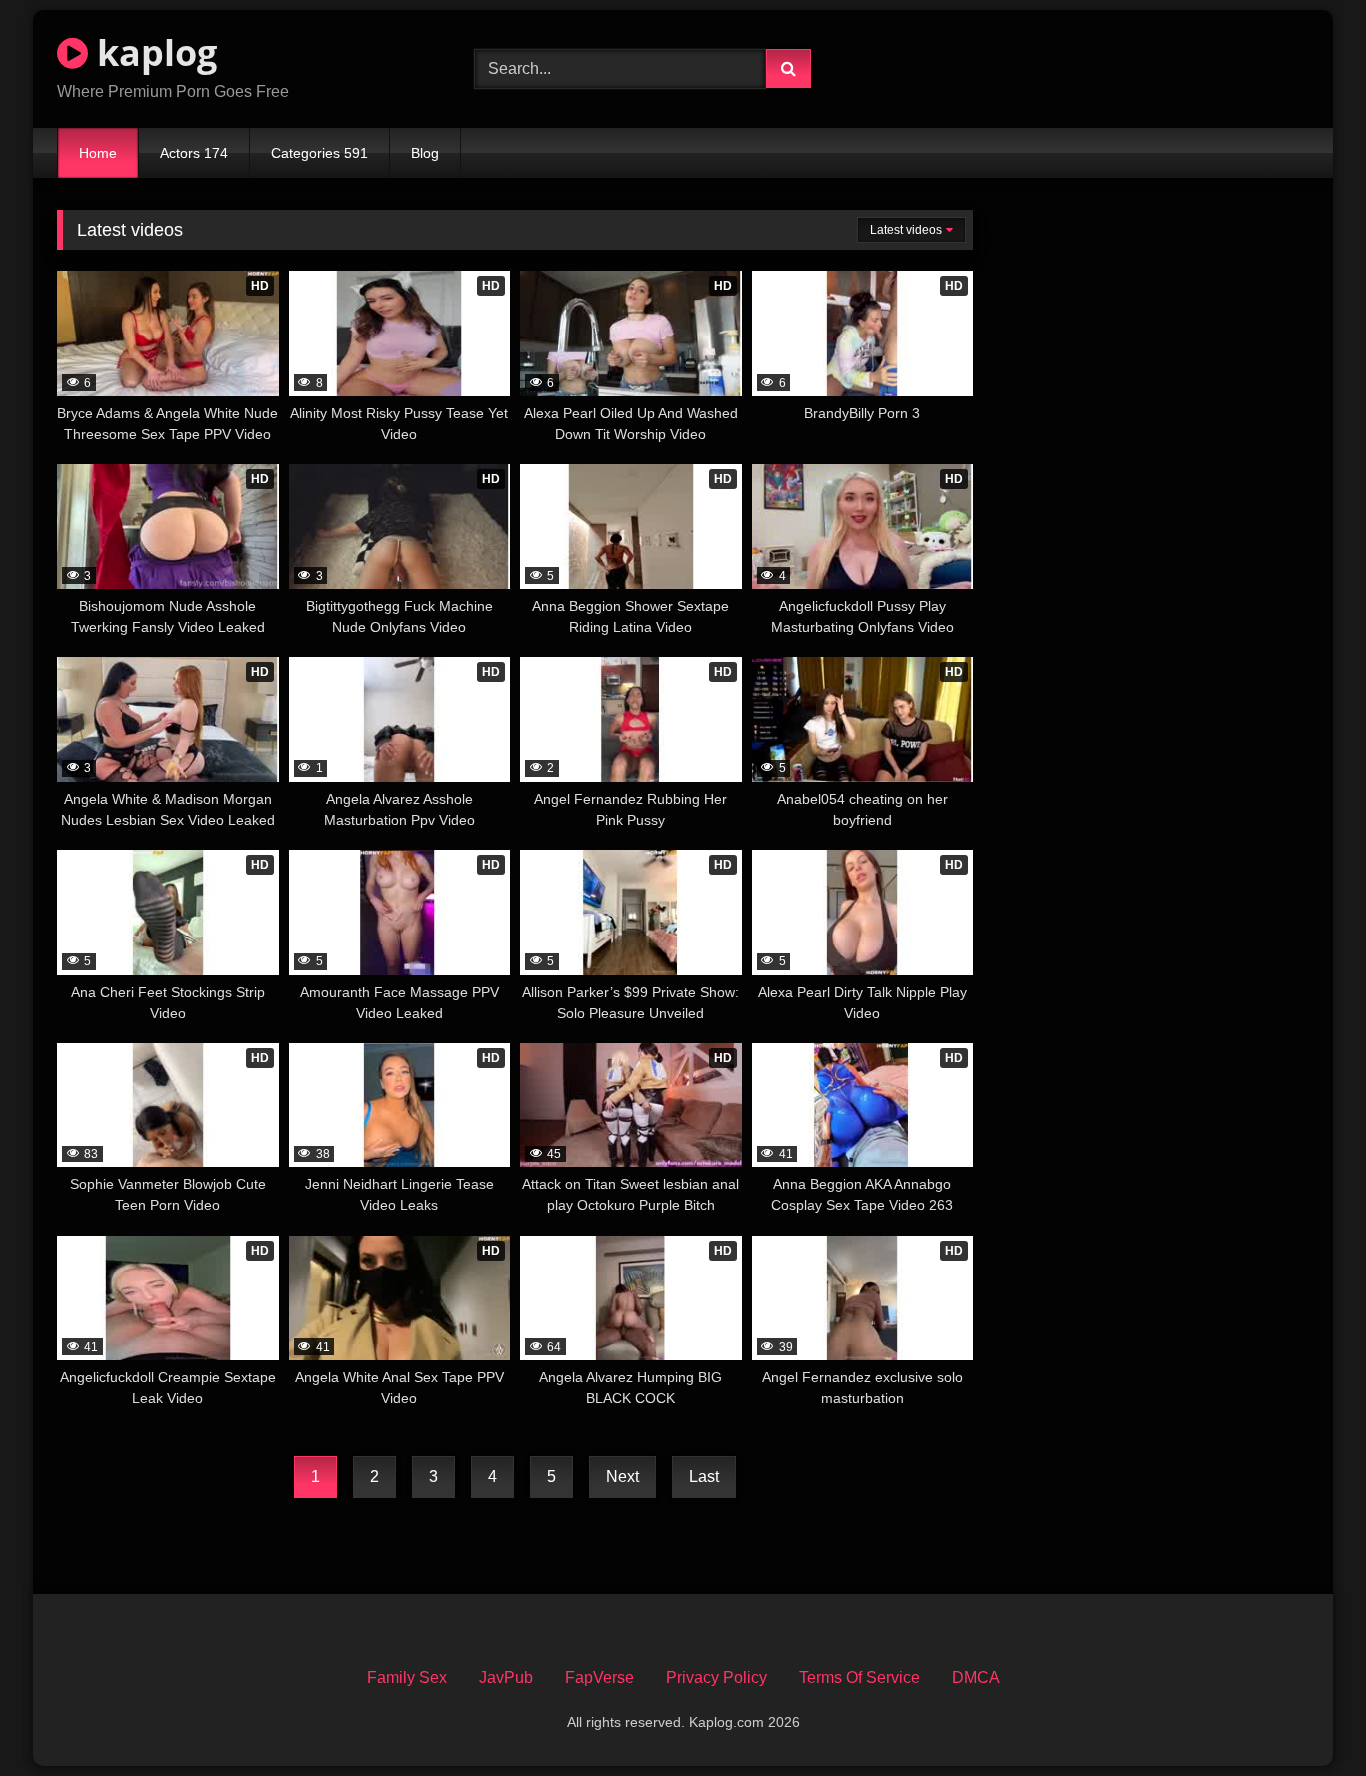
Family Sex (407, 1677)
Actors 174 (194, 153)
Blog (425, 153)
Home (98, 153)
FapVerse (599, 1677)
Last (704, 1476)
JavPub (506, 1677)
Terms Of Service (859, 1677)
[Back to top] (1304, 1716)
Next (622, 1476)
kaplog (152, 52)
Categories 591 (319, 153)
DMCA (976, 1677)
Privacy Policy (716, 1677)
